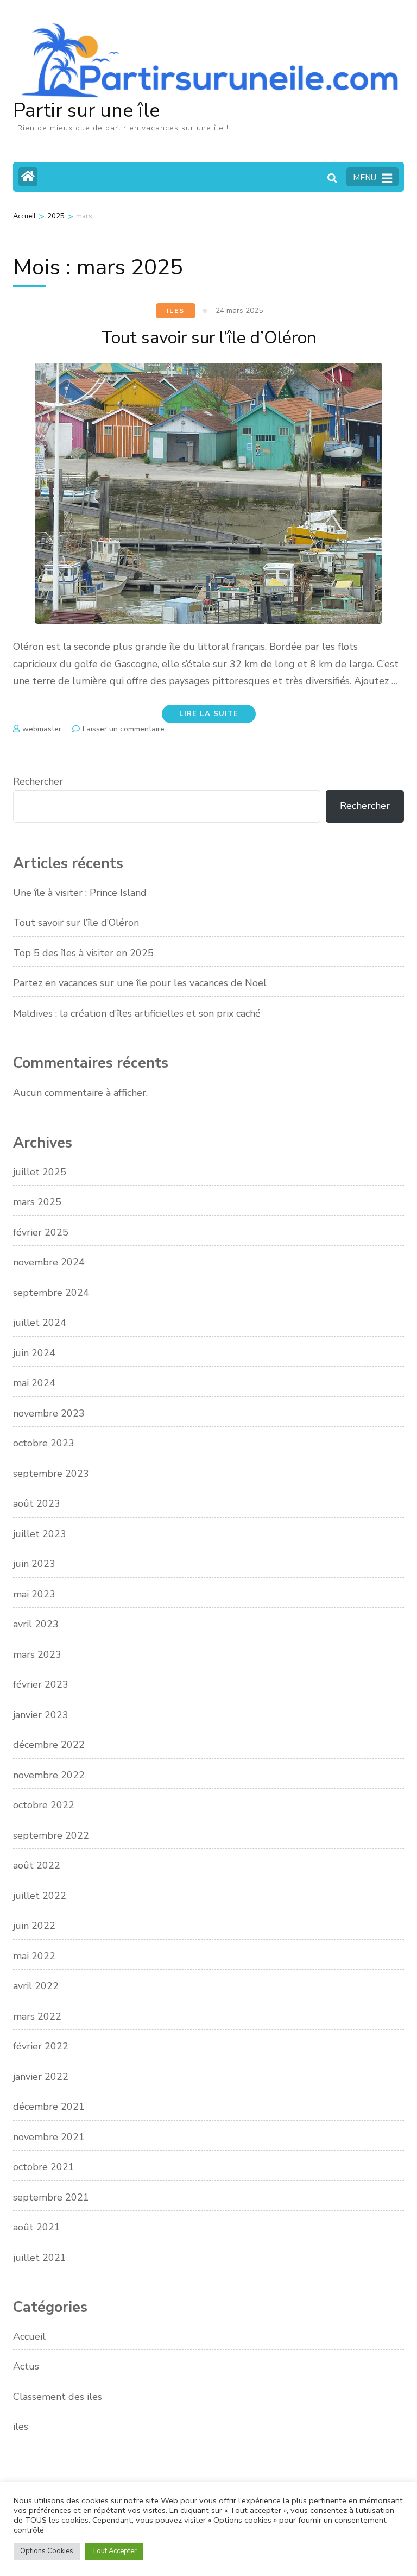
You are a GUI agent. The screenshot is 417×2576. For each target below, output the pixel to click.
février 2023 (41, 1684)
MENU (365, 178)
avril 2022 (36, 1986)
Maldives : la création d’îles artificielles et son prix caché (137, 1013)
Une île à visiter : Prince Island (80, 893)
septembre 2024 (51, 1293)
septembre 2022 (51, 1835)
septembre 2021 (51, 2197)
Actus (26, 2366)
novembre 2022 (49, 1775)
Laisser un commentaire (124, 729)
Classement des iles (58, 2397)
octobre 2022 (44, 1805)
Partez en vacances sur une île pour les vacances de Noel (140, 983)
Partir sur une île (86, 111)
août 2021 (37, 2227)
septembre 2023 (51, 1474)
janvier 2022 (41, 2077)
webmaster (42, 729)
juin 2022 (34, 1926)
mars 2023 (37, 1654)
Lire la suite (209, 714)
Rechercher (38, 781)
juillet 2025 (40, 1172)
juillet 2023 (40, 1534)
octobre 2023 (44, 1443)
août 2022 (37, 1865)
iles (175, 311)
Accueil (29, 2336)
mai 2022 (34, 1956)
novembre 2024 (49, 1262)
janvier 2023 (41, 1715)
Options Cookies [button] (47, 2551)
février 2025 (41, 1232)
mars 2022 (37, 2016)
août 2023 (37, 1503)
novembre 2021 (49, 2137)
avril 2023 (36, 1624)
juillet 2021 (40, 2258)
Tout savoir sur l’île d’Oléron (209, 338)
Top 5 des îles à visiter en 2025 (83, 953)
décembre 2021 (49, 2107)
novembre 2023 (49, 1413)
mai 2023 (34, 1594)
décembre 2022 (49, 1745)
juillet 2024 (40, 1323)
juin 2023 (34, 1564)
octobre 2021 (44, 2167)
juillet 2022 (40, 1896)
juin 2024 (34, 1353)
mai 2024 (34, 1383)
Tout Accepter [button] (114, 2551)
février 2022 (41, 2046)
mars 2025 (37, 1202)
